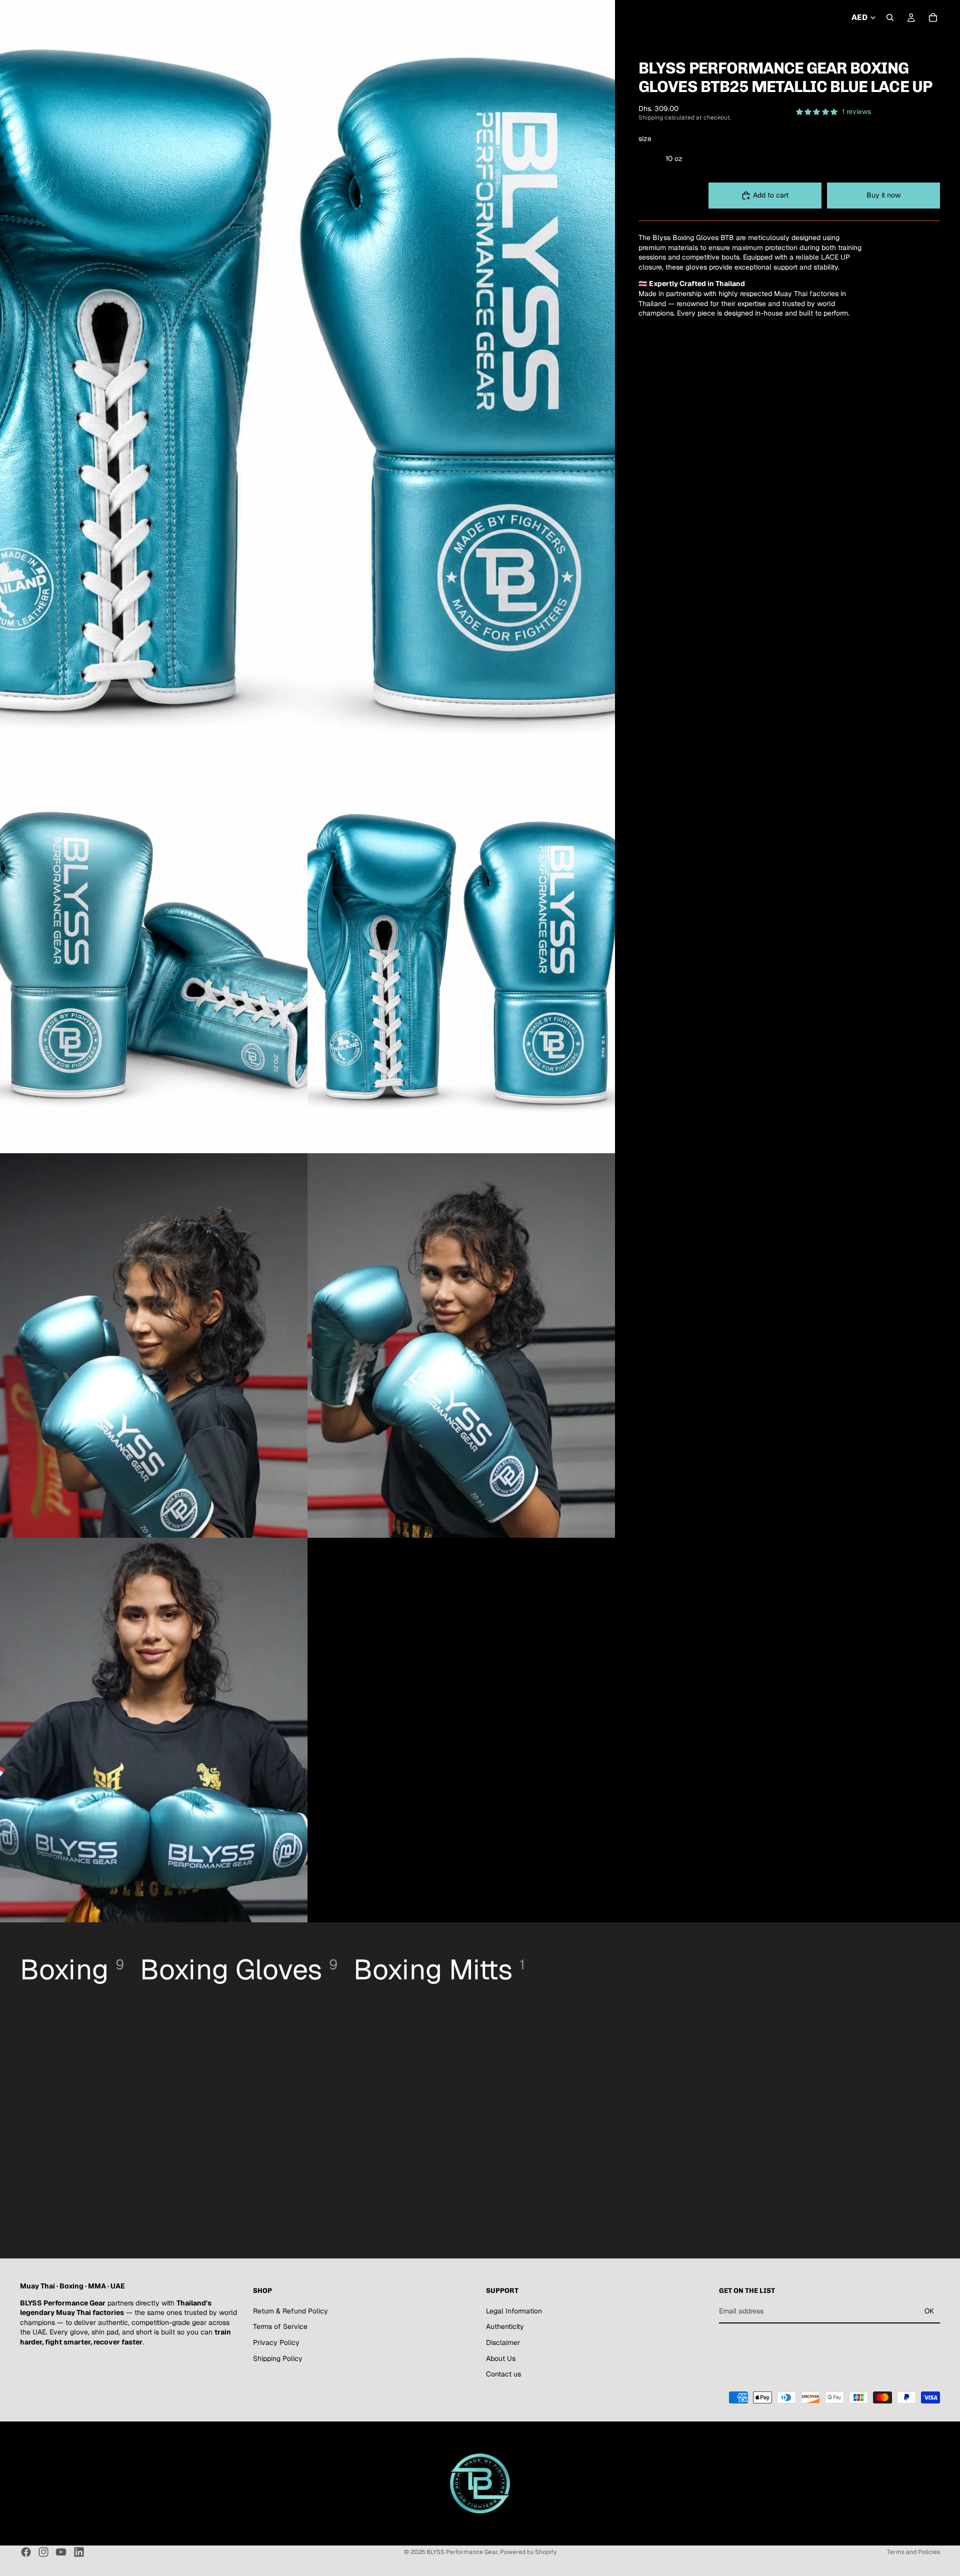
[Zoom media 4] (154, 1346)
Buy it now (883, 195)
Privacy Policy (276, 2342)
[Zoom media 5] (461, 1346)
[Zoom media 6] (154, 1730)
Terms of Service (280, 2327)
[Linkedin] (79, 2552)
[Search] (890, 18)
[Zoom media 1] (307, 385)
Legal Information (514, 2311)
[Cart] (933, 18)
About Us (501, 2358)
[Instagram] (43, 2552)
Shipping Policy (278, 2358)
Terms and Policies (913, 2552)
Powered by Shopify (528, 2552)
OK (929, 2311)
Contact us (503, 2374)
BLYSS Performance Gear (462, 2552)
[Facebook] (26, 2552)
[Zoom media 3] (461, 961)
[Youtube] (61, 2552)
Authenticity (505, 2327)
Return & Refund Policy (290, 2311)
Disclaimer (503, 2342)
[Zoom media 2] (154, 961)
